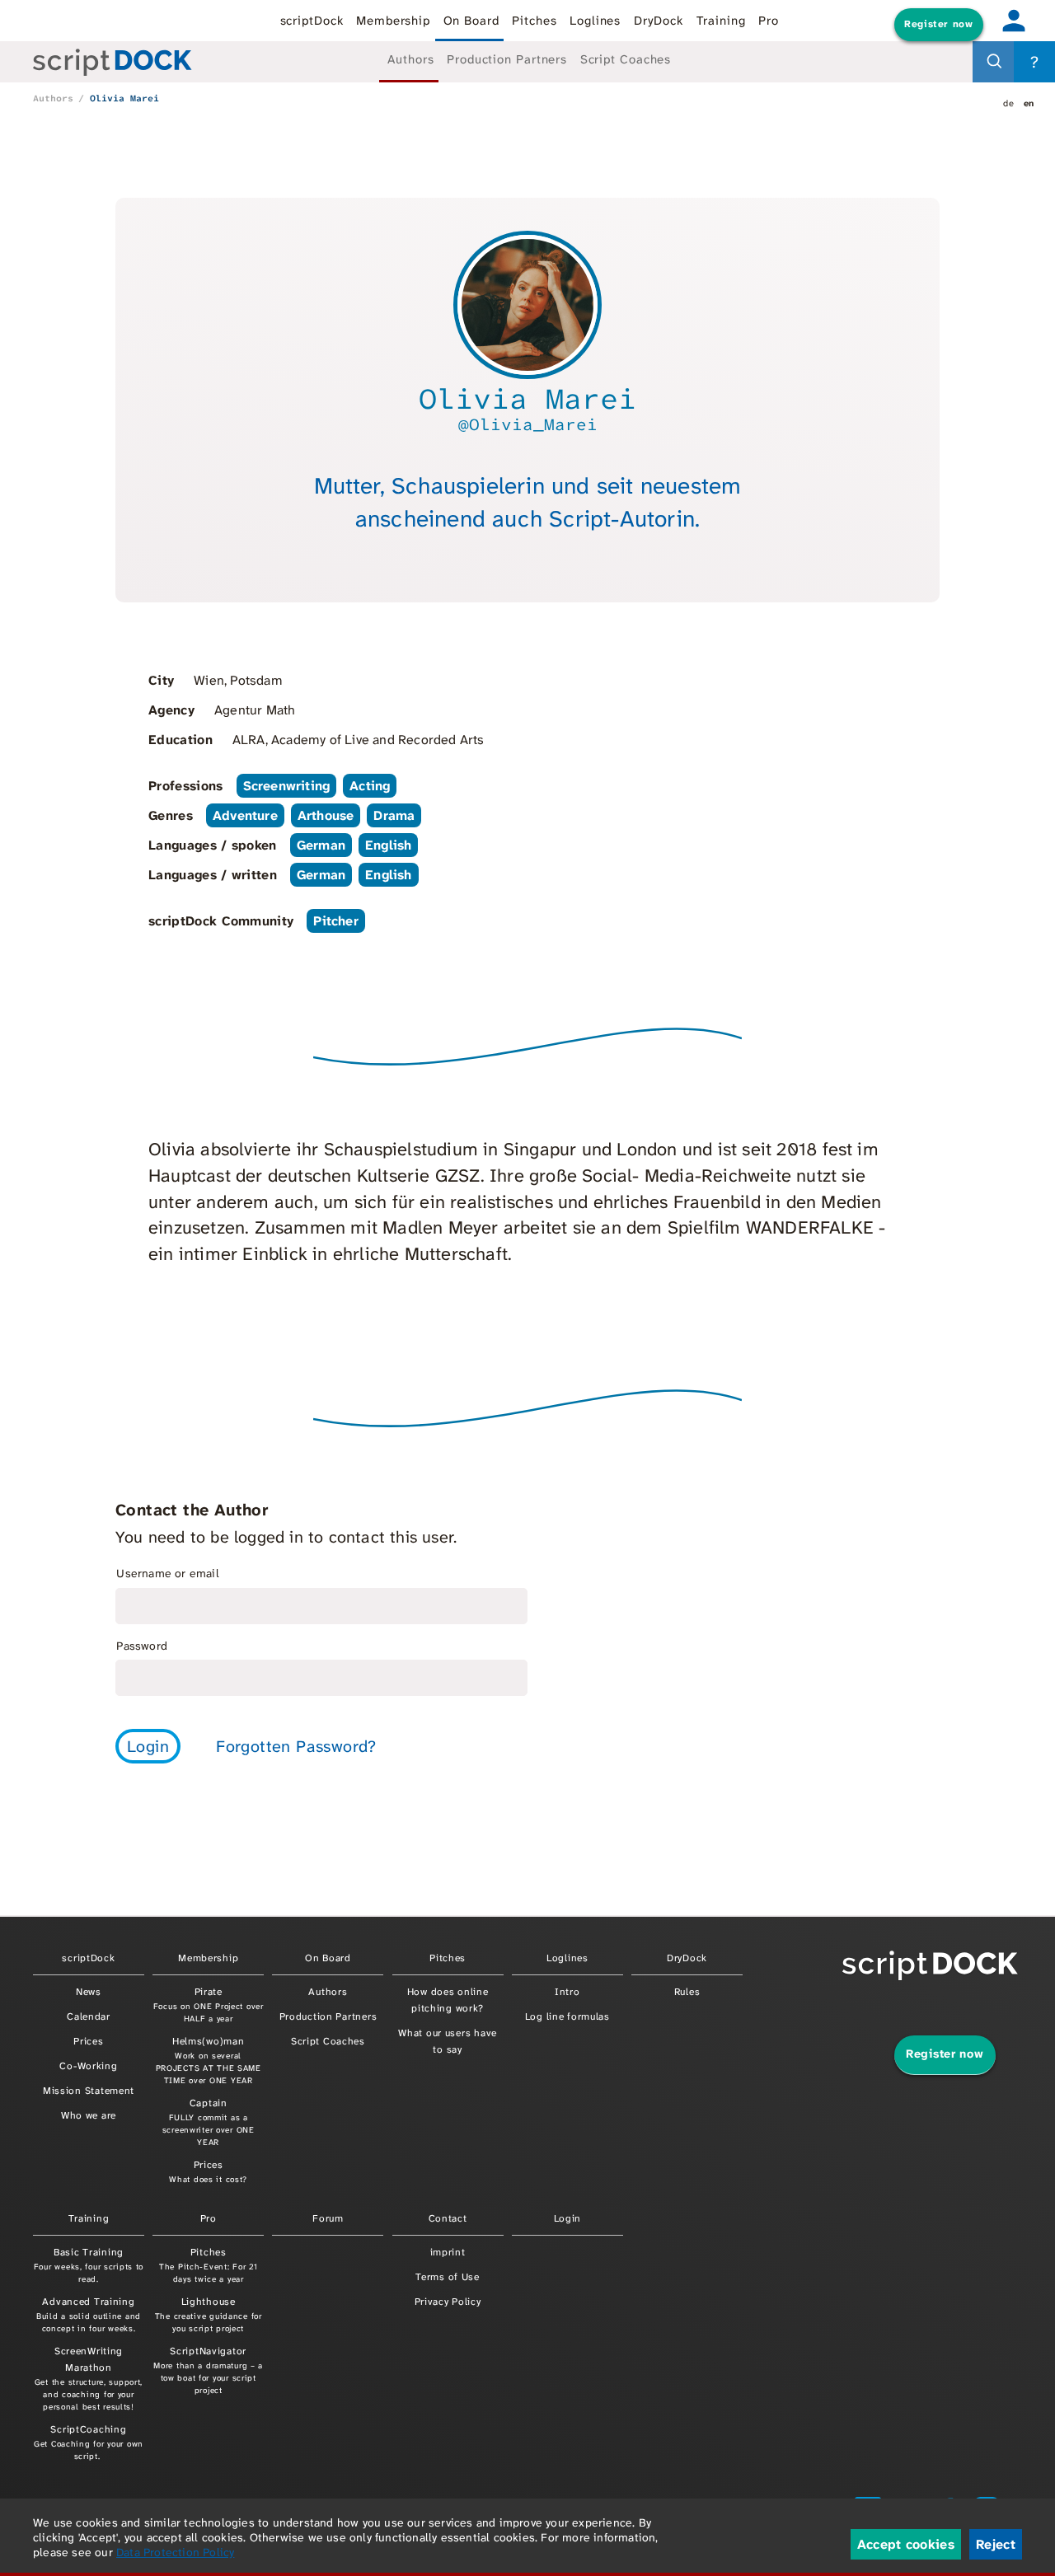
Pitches (534, 21)
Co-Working (88, 2066)
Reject (996, 2544)
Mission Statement (89, 2091)
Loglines (595, 21)
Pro (769, 21)
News (89, 1992)
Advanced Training (89, 2314)
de (1008, 103)
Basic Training (89, 2265)
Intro (567, 1992)
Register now (938, 24)
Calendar (89, 2016)
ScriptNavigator (208, 2370)
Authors (410, 59)
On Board (471, 21)
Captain (209, 2122)
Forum (328, 2218)
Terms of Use (448, 2277)
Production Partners (507, 59)
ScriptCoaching (89, 2442)
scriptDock (312, 21)
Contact (448, 2218)
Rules (687, 1992)
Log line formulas (567, 2016)
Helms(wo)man (209, 2060)
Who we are (89, 2115)
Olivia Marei (124, 98)
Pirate (209, 2005)
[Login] (1014, 21)
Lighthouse (209, 2314)
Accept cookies (906, 2544)
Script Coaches (626, 59)
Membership (393, 21)
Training (721, 21)
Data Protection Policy (175, 2552)
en (1029, 103)
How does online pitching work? (448, 2000)
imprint (448, 2252)
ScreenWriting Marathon (89, 2378)
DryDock (659, 21)
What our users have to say (448, 2041)
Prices (88, 2041)
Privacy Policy (448, 2302)
